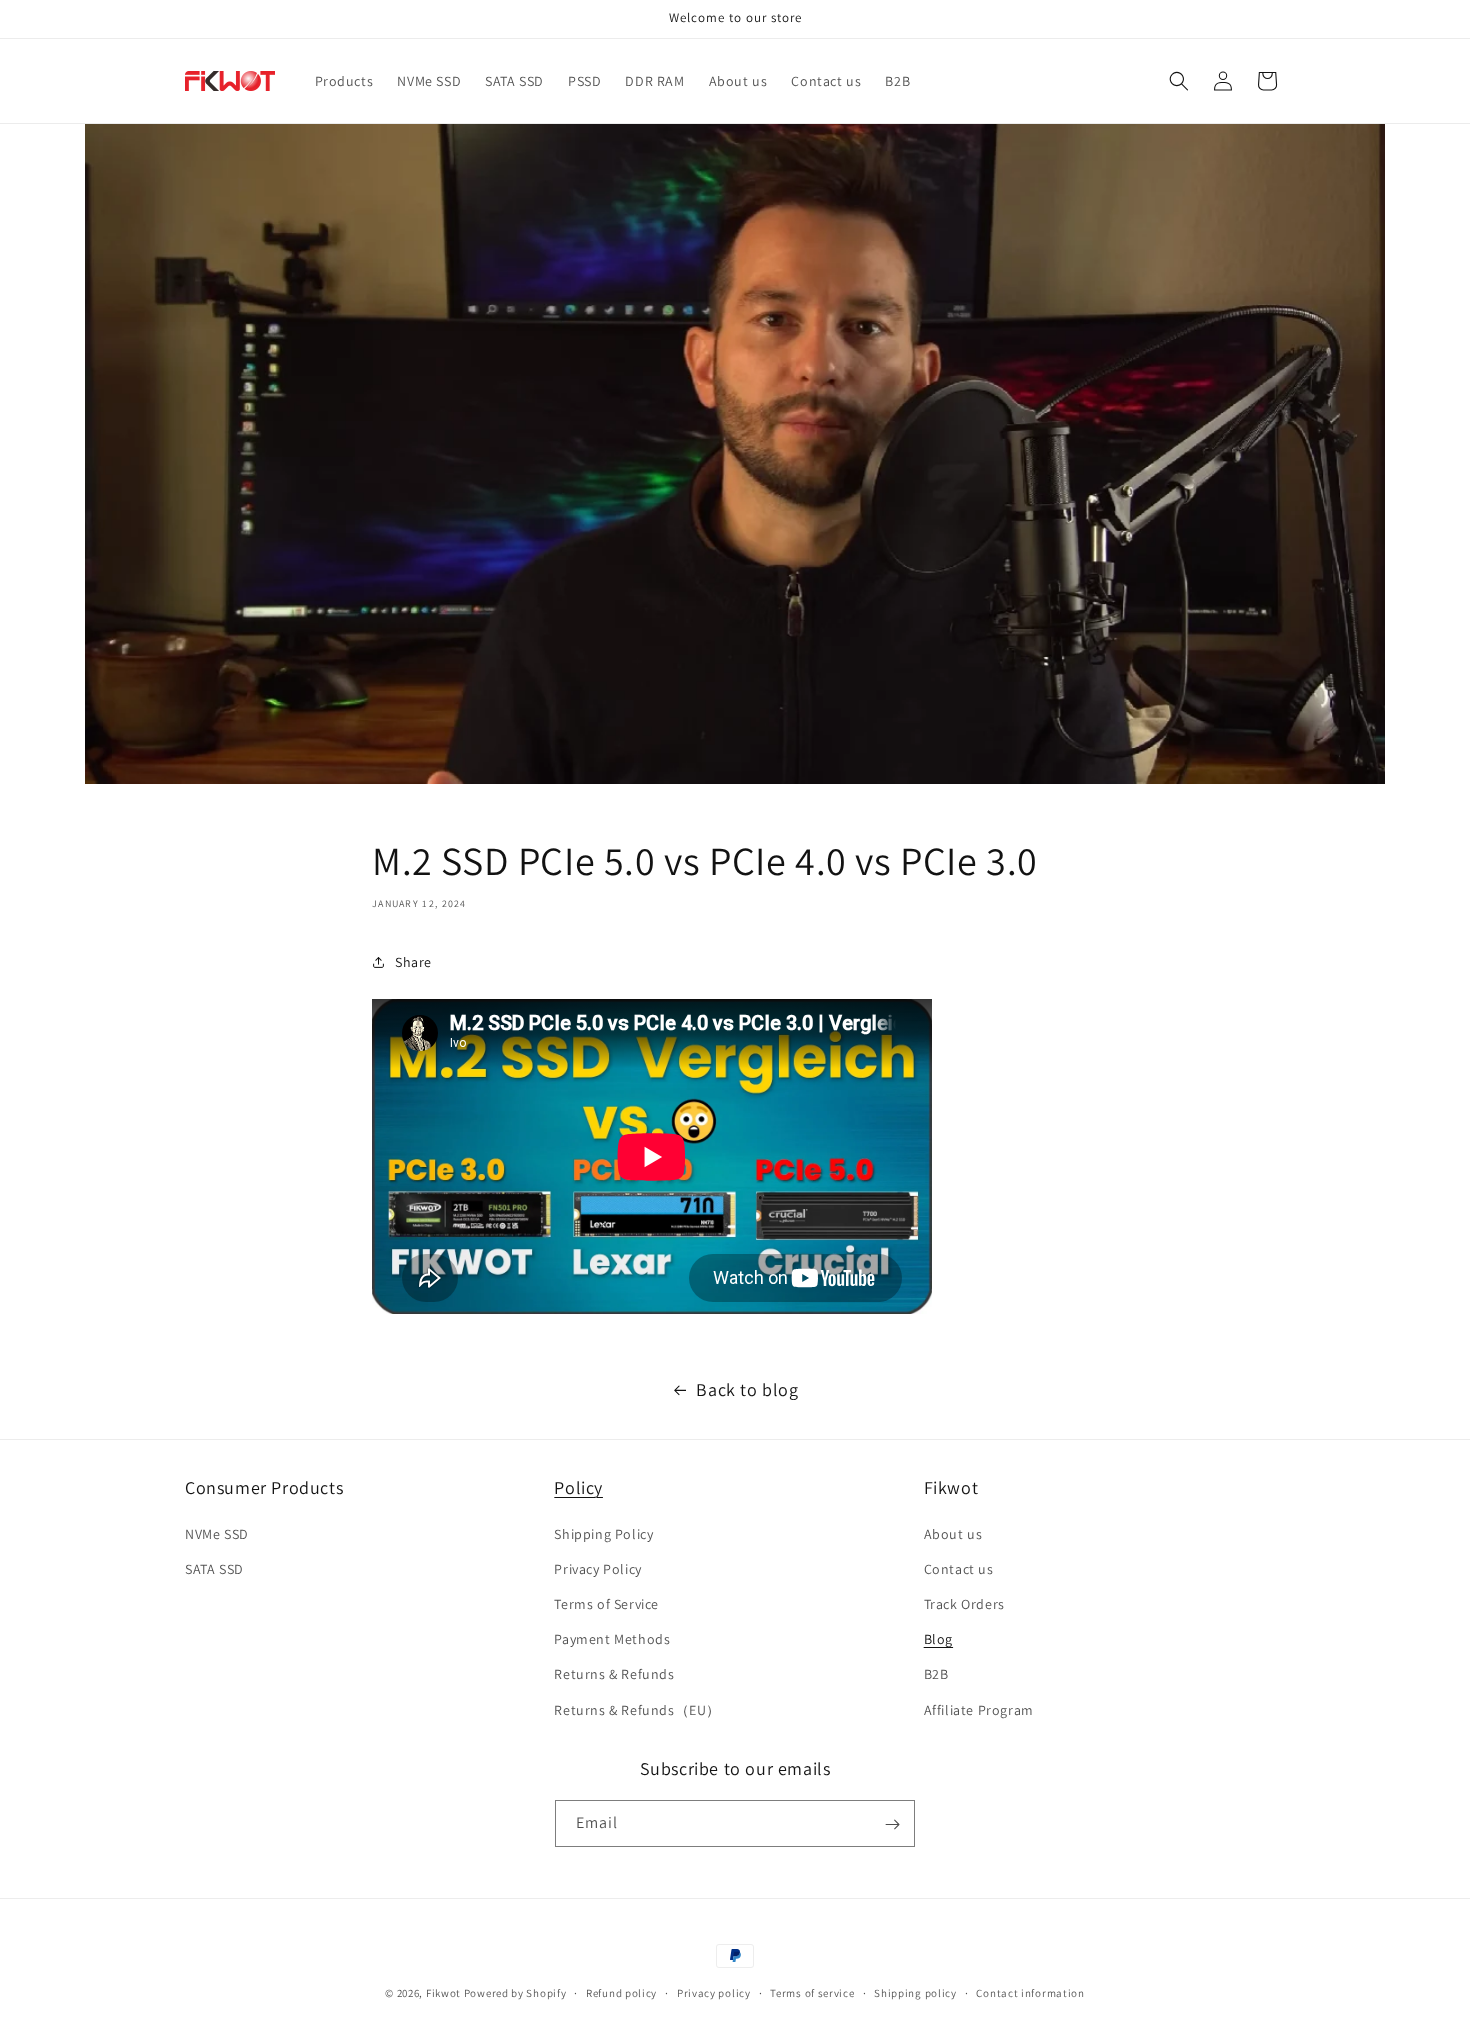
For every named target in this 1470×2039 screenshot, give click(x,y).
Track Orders (964, 1603)
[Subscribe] (892, 1824)
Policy (578, 1487)
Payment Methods (612, 1639)
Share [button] (413, 962)
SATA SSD (214, 1568)
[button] (1179, 81)
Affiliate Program (979, 1709)
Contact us (959, 1568)
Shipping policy (915, 1992)
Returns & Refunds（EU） (637, 1709)
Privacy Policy (597, 1568)
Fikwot (443, 1993)
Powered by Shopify (515, 1993)
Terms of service (812, 1992)
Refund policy (621, 1992)
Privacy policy (714, 1992)
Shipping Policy (603, 1533)
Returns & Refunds (614, 1674)
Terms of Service (606, 1603)
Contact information (1030, 1992)
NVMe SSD (217, 1533)
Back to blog (747, 1389)
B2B (936, 1674)
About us (953, 1533)
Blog (938, 1639)
